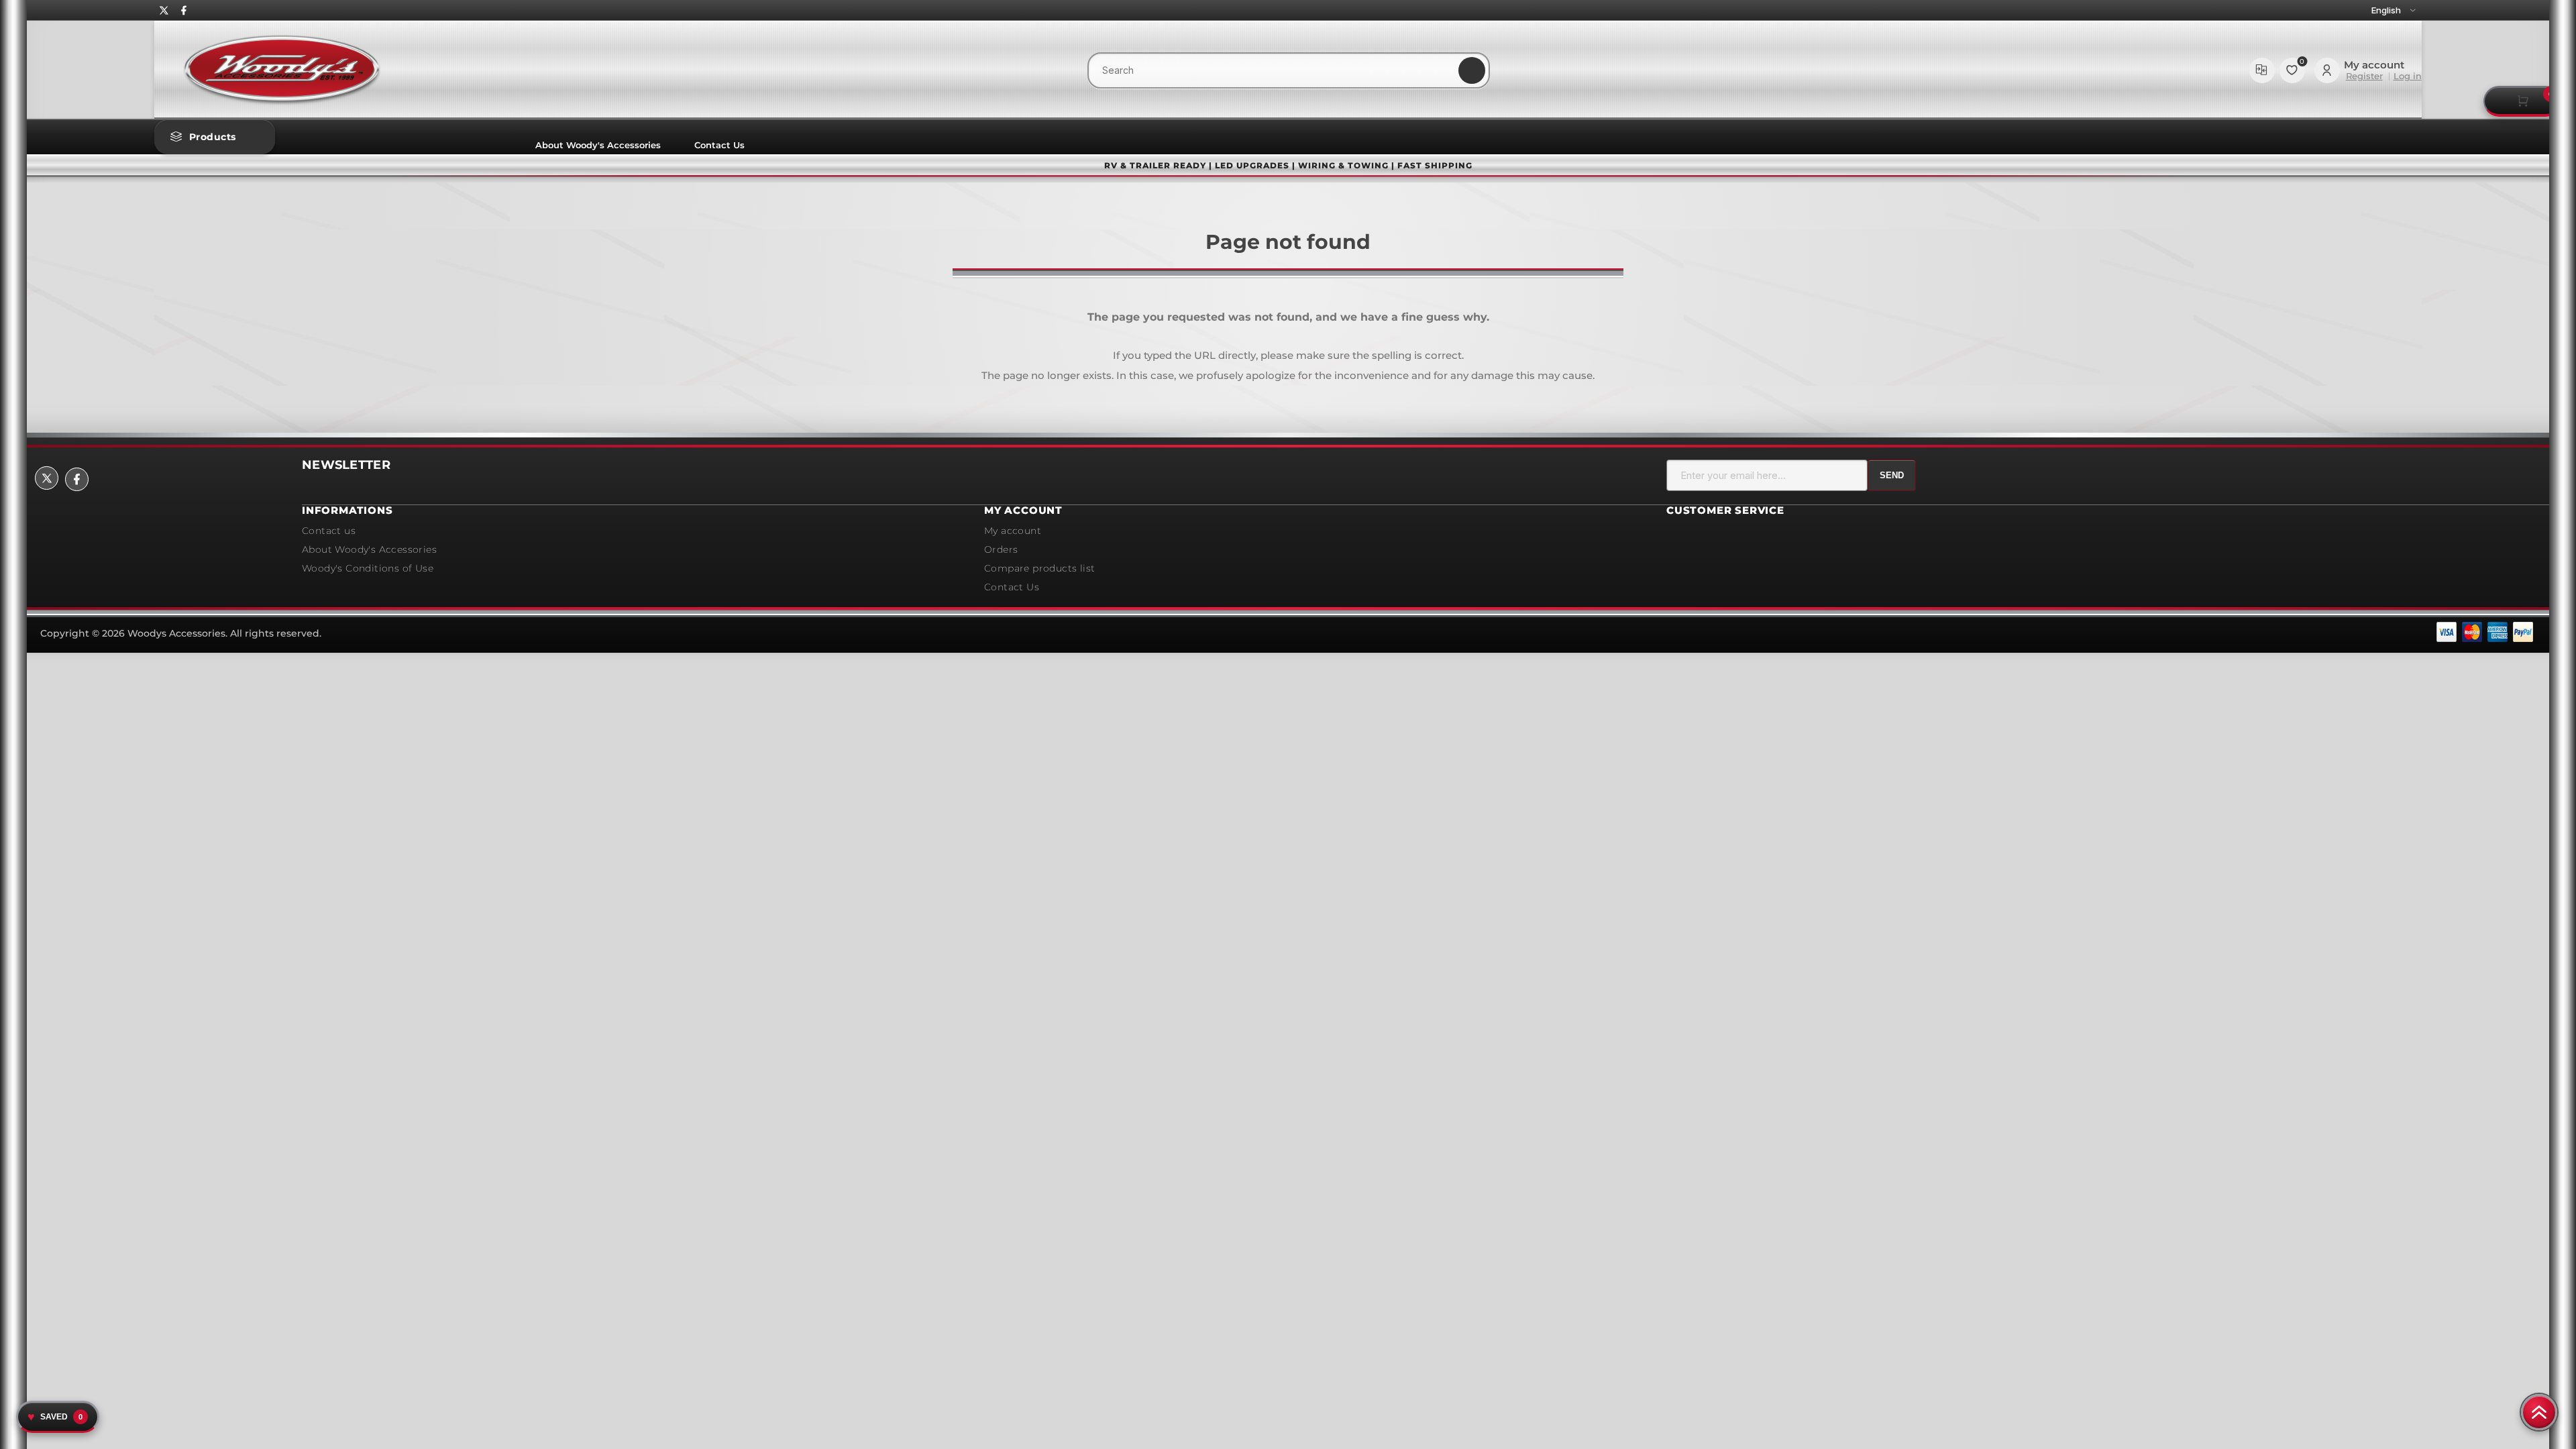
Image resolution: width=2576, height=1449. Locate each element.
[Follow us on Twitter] (164, 10)
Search (1472, 70)
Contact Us (719, 145)
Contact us (329, 531)
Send (1892, 475)
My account (1013, 531)
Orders (1001, 549)
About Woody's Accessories (598, 145)
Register (2364, 76)
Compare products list (2262, 70)
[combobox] (1289, 70)
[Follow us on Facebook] (184, 10)
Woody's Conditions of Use (368, 568)
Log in (2408, 76)
